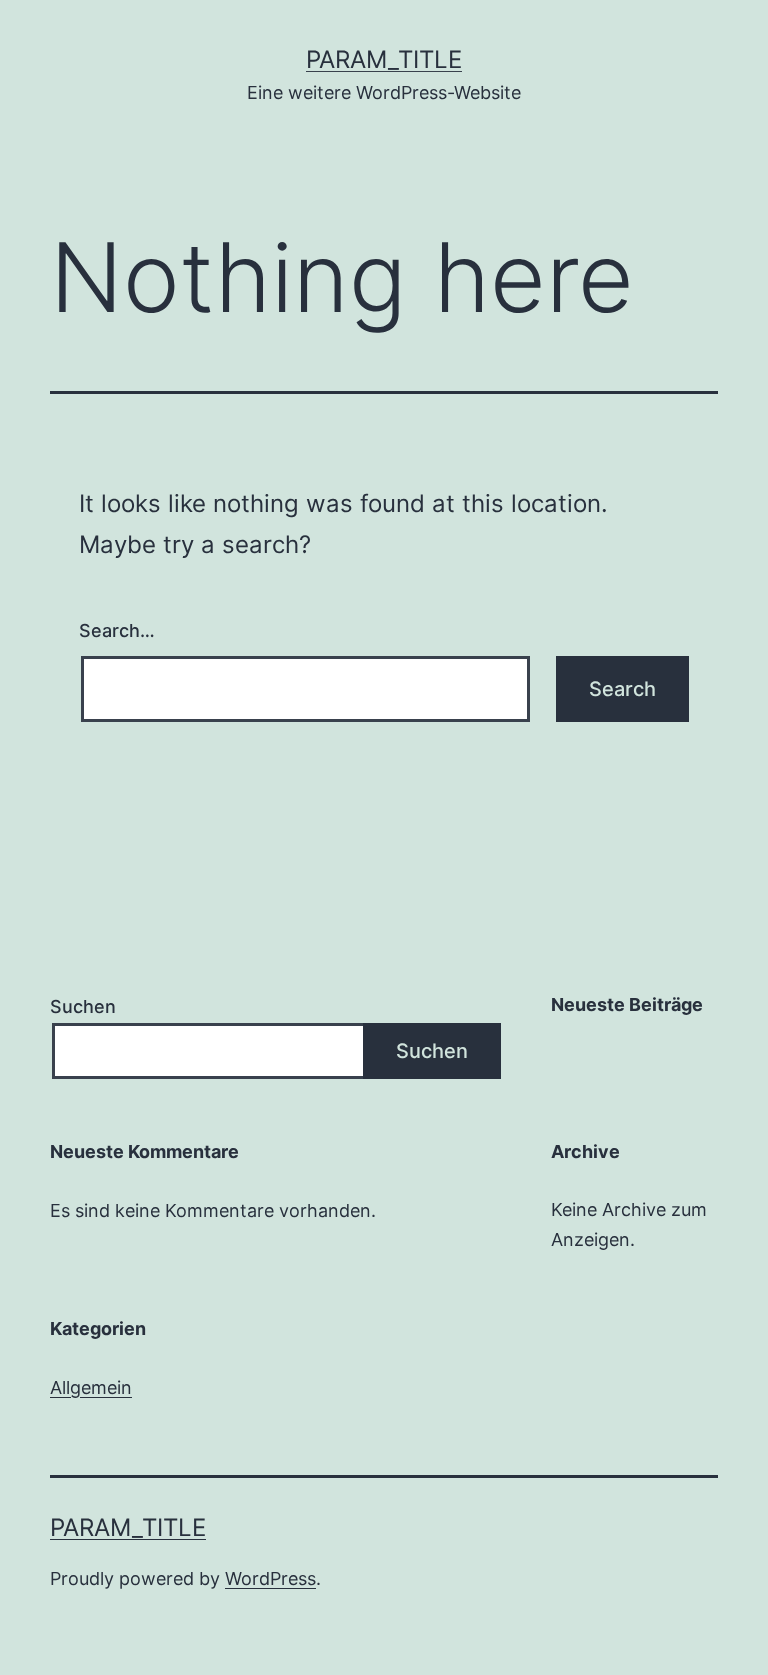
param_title (384, 59)
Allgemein (91, 1387)
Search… (117, 630)
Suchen (83, 1006)
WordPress (270, 1578)
